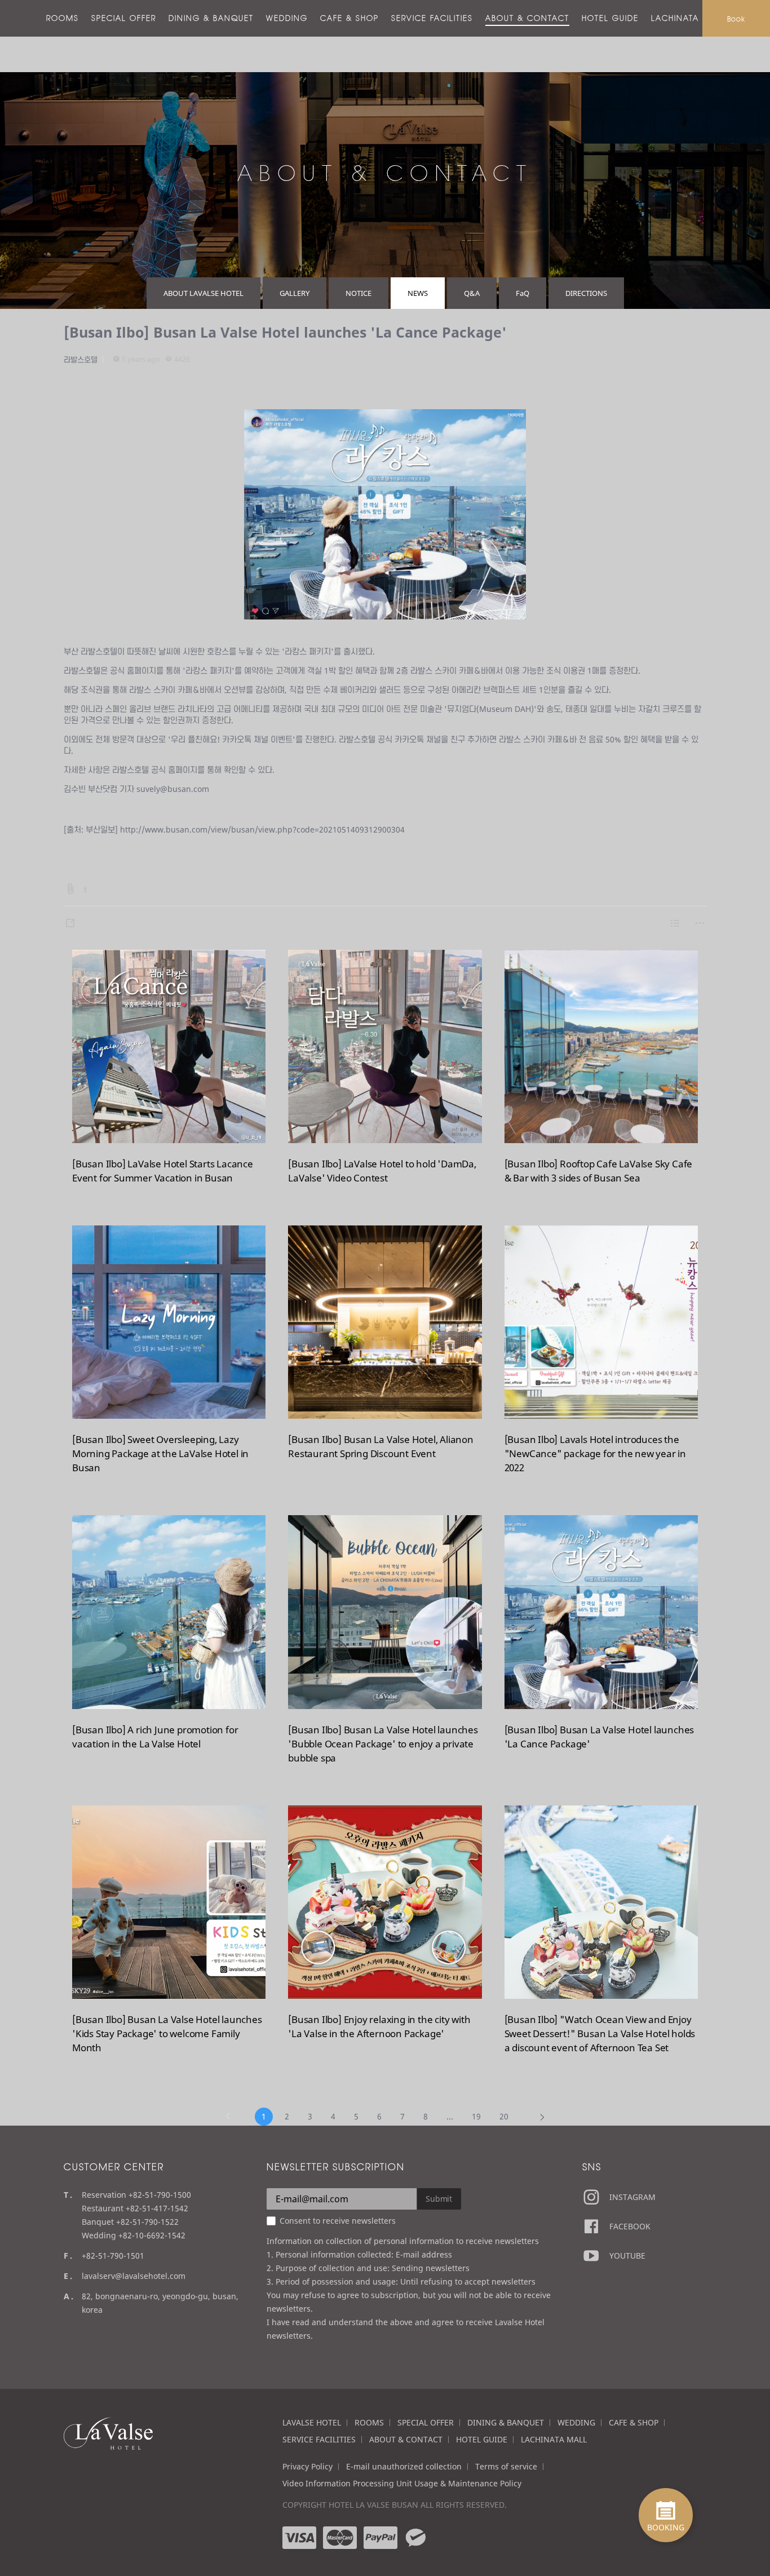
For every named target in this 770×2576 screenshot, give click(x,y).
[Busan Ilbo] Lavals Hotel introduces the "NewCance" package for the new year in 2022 (595, 1453)
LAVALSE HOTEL (312, 2422)
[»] (542, 2117)
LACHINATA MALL (688, 18)
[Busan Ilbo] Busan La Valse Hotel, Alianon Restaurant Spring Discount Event (381, 1446)
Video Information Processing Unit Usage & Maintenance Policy (402, 2483)
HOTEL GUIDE (610, 18)
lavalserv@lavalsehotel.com (134, 2276)
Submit (439, 2199)
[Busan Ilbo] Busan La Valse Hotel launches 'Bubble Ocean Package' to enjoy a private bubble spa (383, 1744)
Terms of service (506, 2466)
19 (476, 2116)
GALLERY (295, 293)
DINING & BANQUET (211, 18)
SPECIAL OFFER (124, 18)
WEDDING (287, 18)
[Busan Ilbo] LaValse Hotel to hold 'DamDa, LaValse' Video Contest (382, 1171)
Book (736, 19)
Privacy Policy (307, 2466)
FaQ (523, 293)
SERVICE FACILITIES (432, 18)
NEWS (418, 293)
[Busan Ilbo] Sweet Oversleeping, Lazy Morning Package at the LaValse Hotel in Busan (160, 1453)
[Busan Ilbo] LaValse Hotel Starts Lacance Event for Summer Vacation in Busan (163, 1171)
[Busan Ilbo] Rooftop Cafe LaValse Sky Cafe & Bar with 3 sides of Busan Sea (599, 1171)
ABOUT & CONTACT (527, 18)
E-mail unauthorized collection (404, 2466)
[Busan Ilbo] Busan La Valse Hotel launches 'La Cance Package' (285, 332)
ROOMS (63, 18)
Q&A (472, 293)
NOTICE (359, 293)
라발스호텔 (81, 360)
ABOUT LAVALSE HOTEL (203, 293)
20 (504, 2116)
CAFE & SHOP (349, 18)
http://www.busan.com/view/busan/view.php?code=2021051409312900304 (262, 829)
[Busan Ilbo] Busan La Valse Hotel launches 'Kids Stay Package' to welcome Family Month (167, 2033)
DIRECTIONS (586, 293)
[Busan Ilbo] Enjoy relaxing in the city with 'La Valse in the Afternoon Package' (379, 2026)
